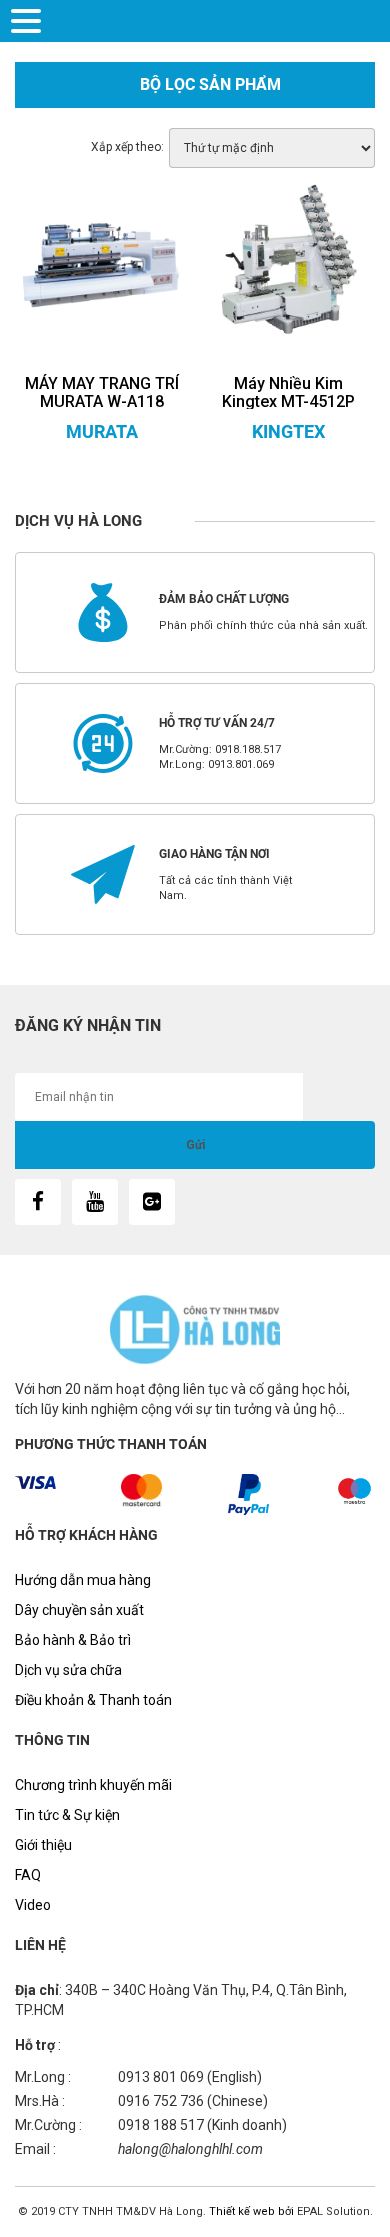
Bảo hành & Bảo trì (73, 1640)
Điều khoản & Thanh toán (93, 1700)
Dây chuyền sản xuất (79, 1610)
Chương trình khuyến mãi (93, 1785)
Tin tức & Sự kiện (67, 1815)
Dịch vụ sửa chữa (68, 1670)
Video (33, 1905)
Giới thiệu (43, 1845)
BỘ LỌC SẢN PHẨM (210, 84)
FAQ (28, 1875)
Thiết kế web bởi (250, 2211)
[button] (29, 19)
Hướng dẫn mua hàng (83, 1580)
